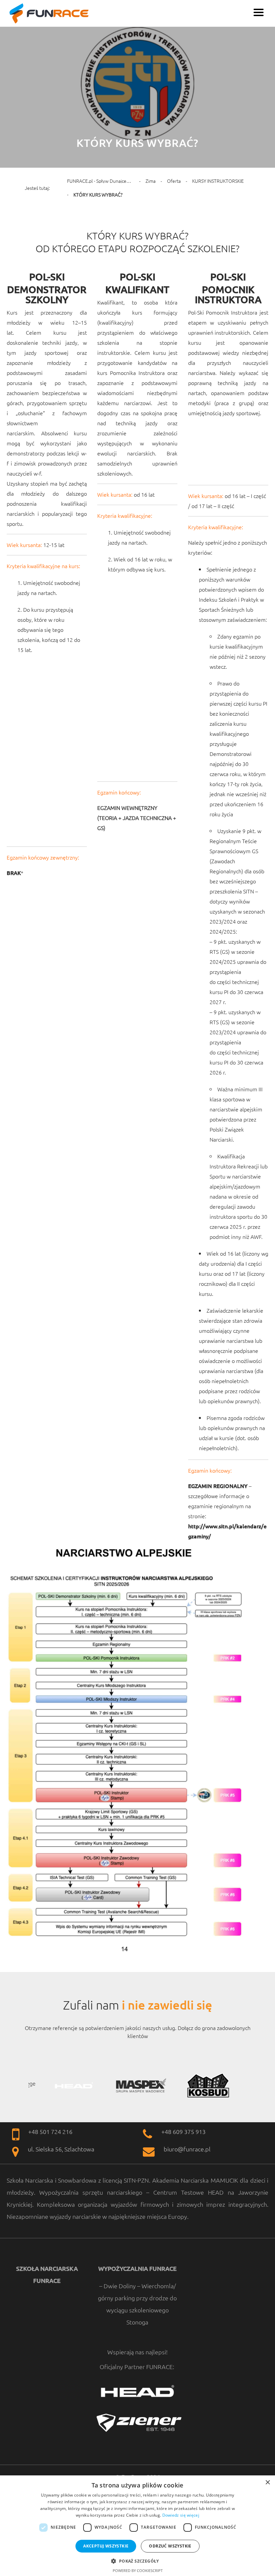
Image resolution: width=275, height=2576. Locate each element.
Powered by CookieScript (138, 2570)
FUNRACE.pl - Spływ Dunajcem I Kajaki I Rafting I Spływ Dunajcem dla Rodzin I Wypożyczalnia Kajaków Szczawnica (101, 181)
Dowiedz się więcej (181, 2515)
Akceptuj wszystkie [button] (106, 2546)
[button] (137, 2560)
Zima (151, 181)
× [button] (267, 2483)
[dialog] (137, 2526)
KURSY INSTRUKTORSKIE (218, 181)
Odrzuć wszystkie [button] (170, 2546)
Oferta (174, 181)
